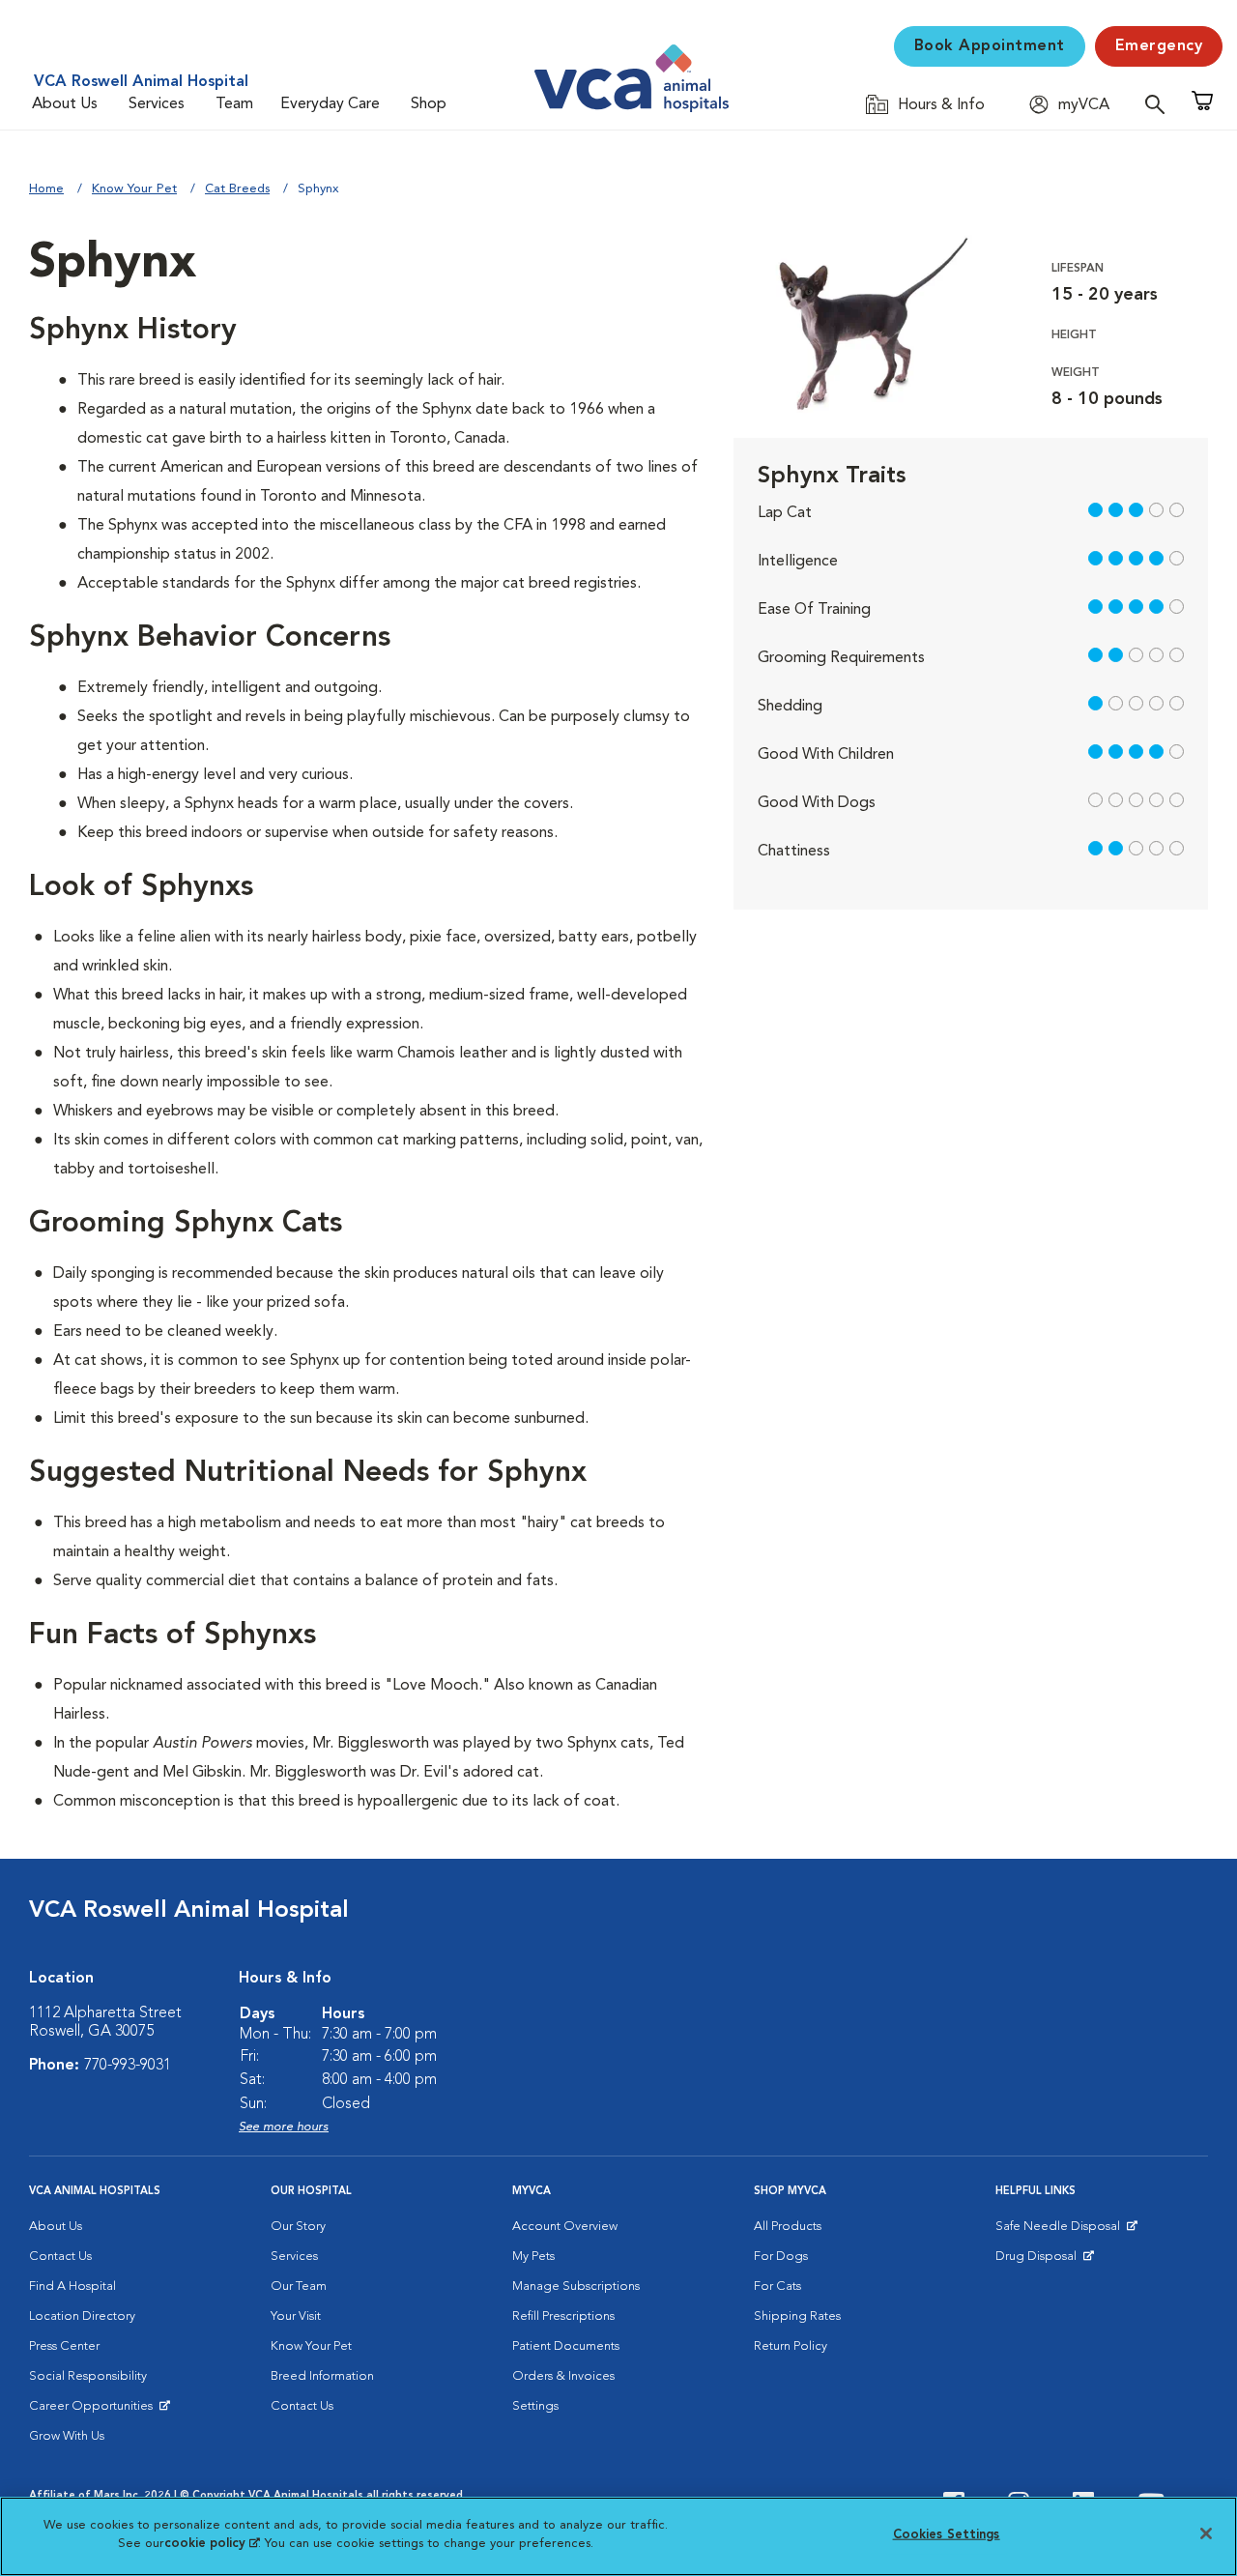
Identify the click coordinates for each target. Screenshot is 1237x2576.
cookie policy (212, 2544)
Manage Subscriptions (576, 2287)
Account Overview (565, 2227)
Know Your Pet (134, 189)
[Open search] (1160, 104)
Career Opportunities (94, 2411)
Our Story (298, 2227)
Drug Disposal (1044, 2261)
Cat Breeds (237, 189)
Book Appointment (990, 46)
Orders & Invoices (563, 2376)
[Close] (1206, 2533)
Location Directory (82, 2316)
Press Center (64, 2346)
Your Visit (296, 2316)
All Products (788, 2227)
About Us (65, 104)
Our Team (299, 2287)
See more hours (284, 2127)
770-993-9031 (128, 2066)
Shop (429, 104)
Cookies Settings (947, 2535)
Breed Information (322, 2376)
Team (234, 104)
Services (157, 104)
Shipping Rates (797, 2316)
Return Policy (791, 2346)
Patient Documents (566, 2346)
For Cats (777, 2287)
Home (46, 189)
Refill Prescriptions (563, 2316)
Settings (535, 2406)
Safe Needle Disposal (1061, 2231)
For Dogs (781, 2257)
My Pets (533, 2257)
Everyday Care (330, 104)
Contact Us (60, 2257)
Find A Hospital (72, 2287)
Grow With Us (67, 2436)
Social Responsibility (88, 2376)
